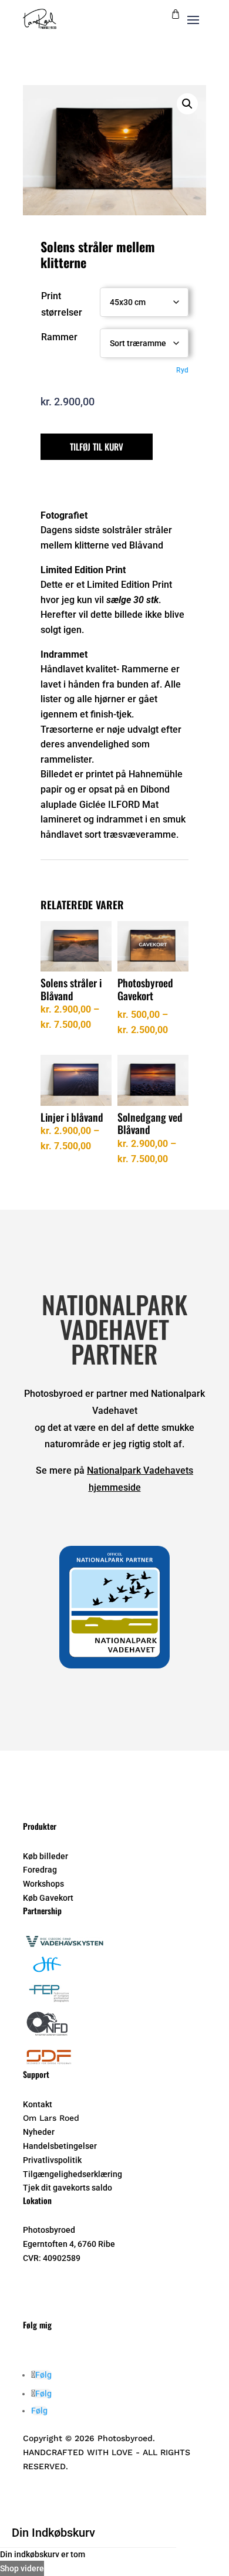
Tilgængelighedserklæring (73, 2174)
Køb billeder (46, 1856)
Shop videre (22, 2568)
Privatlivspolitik (52, 2160)
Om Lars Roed (51, 2118)
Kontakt (38, 2104)
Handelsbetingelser (60, 2146)
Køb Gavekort (48, 1898)
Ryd (182, 370)
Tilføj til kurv (97, 446)
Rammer (59, 337)
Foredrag (40, 1870)
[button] (187, 104)
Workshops (43, 1884)
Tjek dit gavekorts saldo (68, 2188)
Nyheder (39, 2132)
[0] (176, 16)
